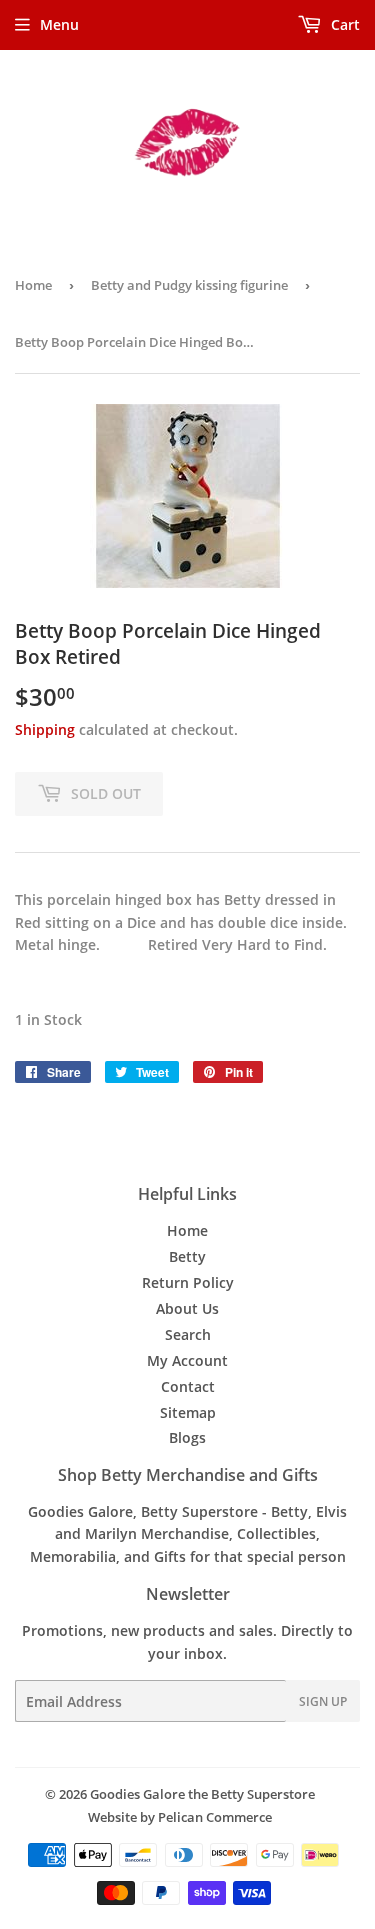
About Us (187, 1308)
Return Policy (188, 1282)
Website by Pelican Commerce (180, 1817)
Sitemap (188, 1412)
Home (33, 285)
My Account (187, 1360)
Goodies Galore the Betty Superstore (202, 1794)
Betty (187, 1256)
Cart (343, 24)
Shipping (45, 729)
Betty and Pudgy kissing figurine (189, 285)
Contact (188, 1386)
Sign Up (323, 1701)
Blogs (187, 1437)
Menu (59, 24)
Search (188, 1334)
